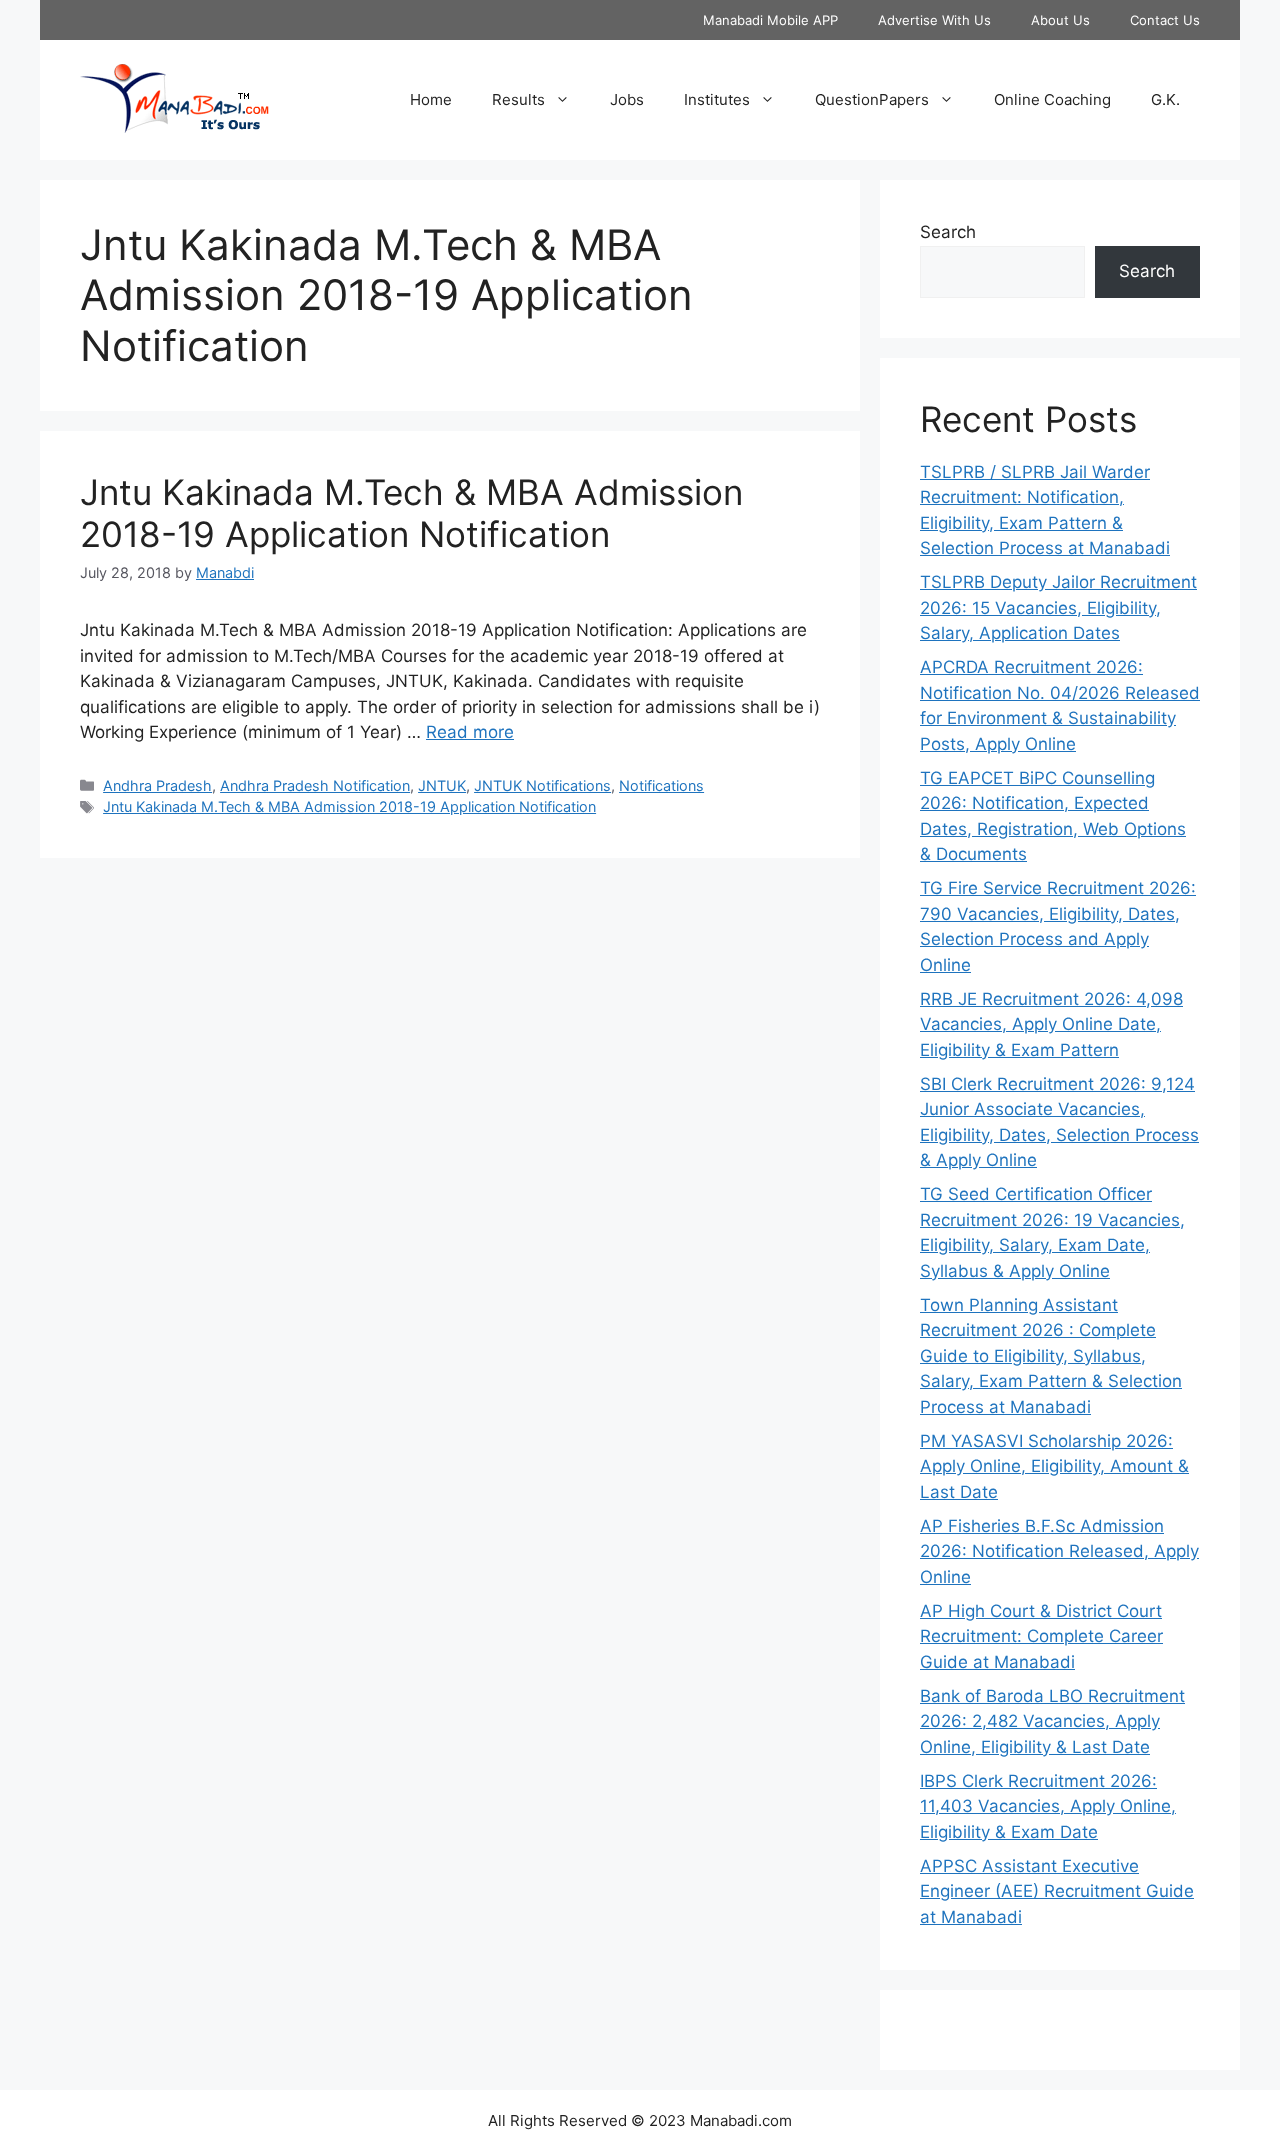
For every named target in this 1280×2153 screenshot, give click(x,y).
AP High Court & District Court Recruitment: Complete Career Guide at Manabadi (1041, 1636)
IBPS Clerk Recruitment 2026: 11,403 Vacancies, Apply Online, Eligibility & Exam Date (1048, 1806)
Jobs (627, 99)
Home (431, 99)
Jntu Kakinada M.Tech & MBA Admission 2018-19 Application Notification (411, 513)
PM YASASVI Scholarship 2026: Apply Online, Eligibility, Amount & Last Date (1054, 1466)
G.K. (1165, 99)
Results (518, 99)
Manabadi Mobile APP (770, 20)
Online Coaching (1052, 99)
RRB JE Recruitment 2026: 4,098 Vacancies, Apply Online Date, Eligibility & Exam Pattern (1051, 1024)
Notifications (661, 785)
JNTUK (442, 785)
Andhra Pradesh (157, 785)
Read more (470, 732)
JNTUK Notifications (542, 785)
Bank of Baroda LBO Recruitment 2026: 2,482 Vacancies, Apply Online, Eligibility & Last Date (1052, 1721)
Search (948, 232)
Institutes (717, 99)
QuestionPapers (872, 99)
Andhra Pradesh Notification (315, 785)
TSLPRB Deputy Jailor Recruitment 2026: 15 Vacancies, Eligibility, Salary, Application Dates (1058, 607)
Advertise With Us (934, 20)
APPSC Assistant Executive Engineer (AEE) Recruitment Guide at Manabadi (1057, 1891)
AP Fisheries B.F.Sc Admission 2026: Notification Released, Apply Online (1059, 1551)
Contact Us (1165, 20)
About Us (1060, 20)
